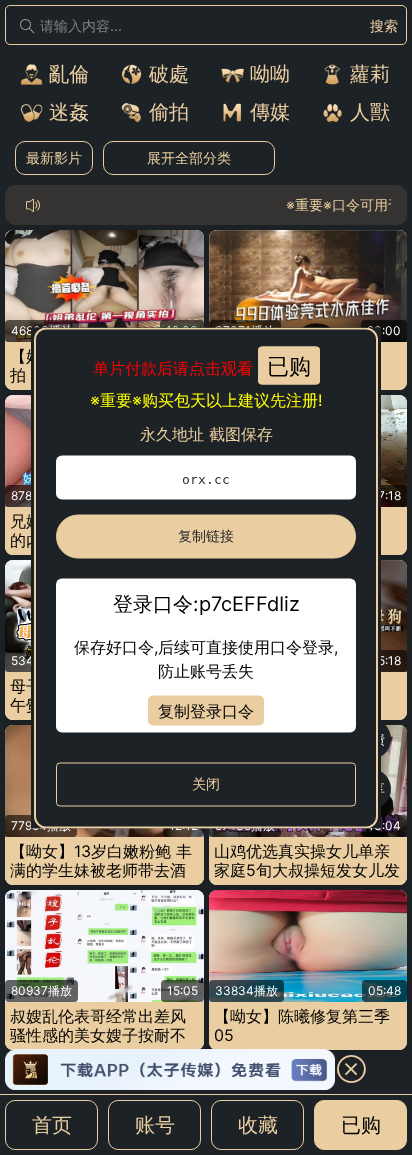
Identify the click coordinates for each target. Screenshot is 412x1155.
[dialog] (206, 577)
